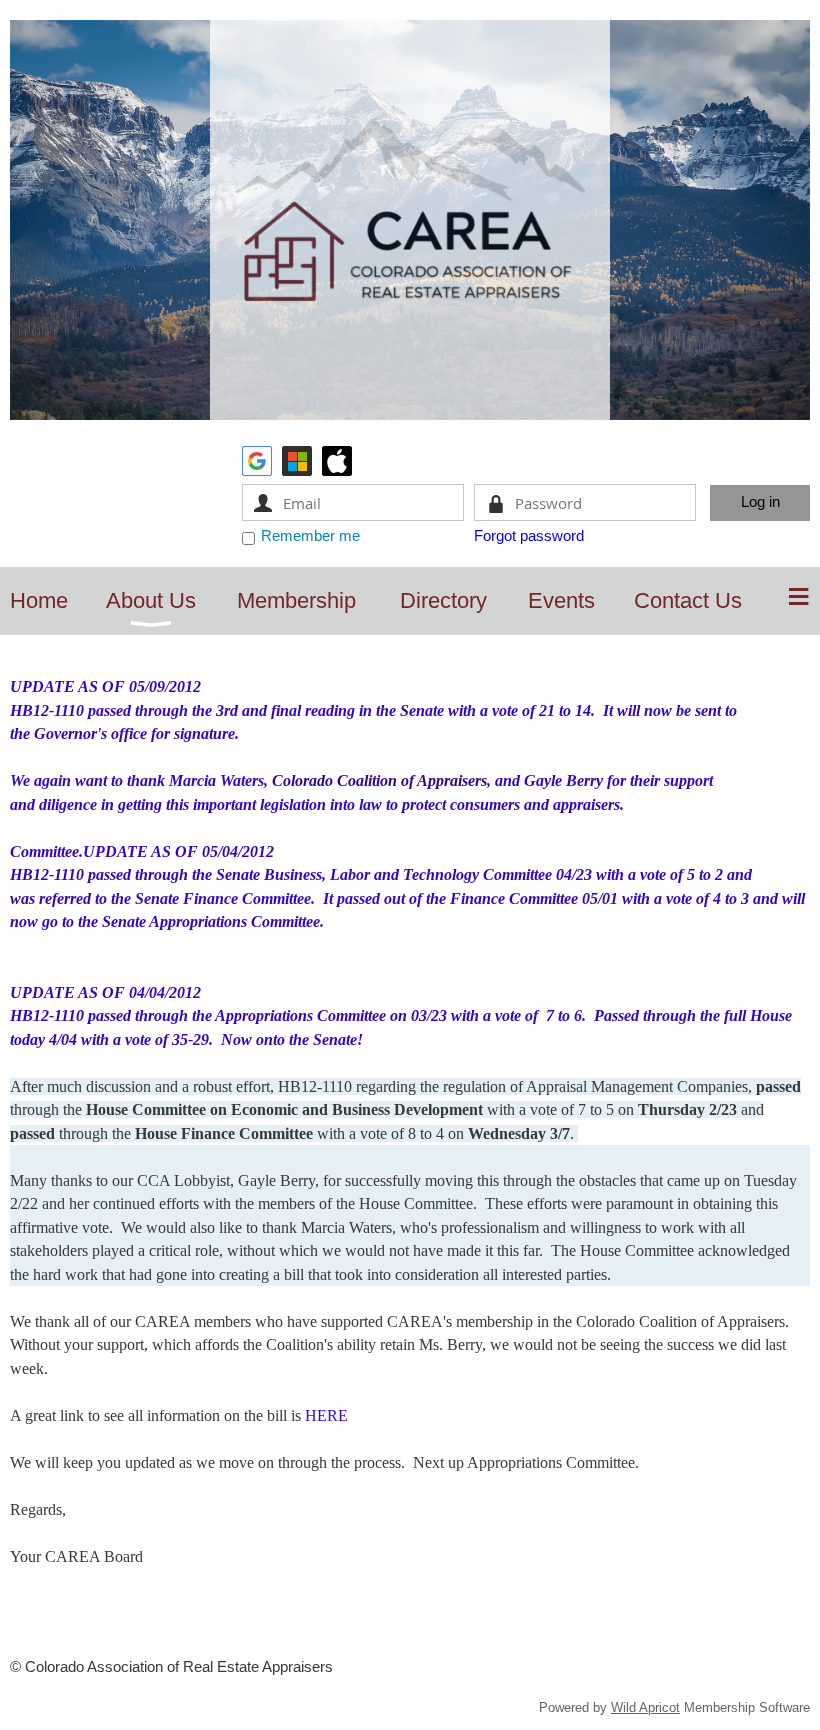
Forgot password (529, 535)
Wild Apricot (645, 1707)
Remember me (310, 535)
